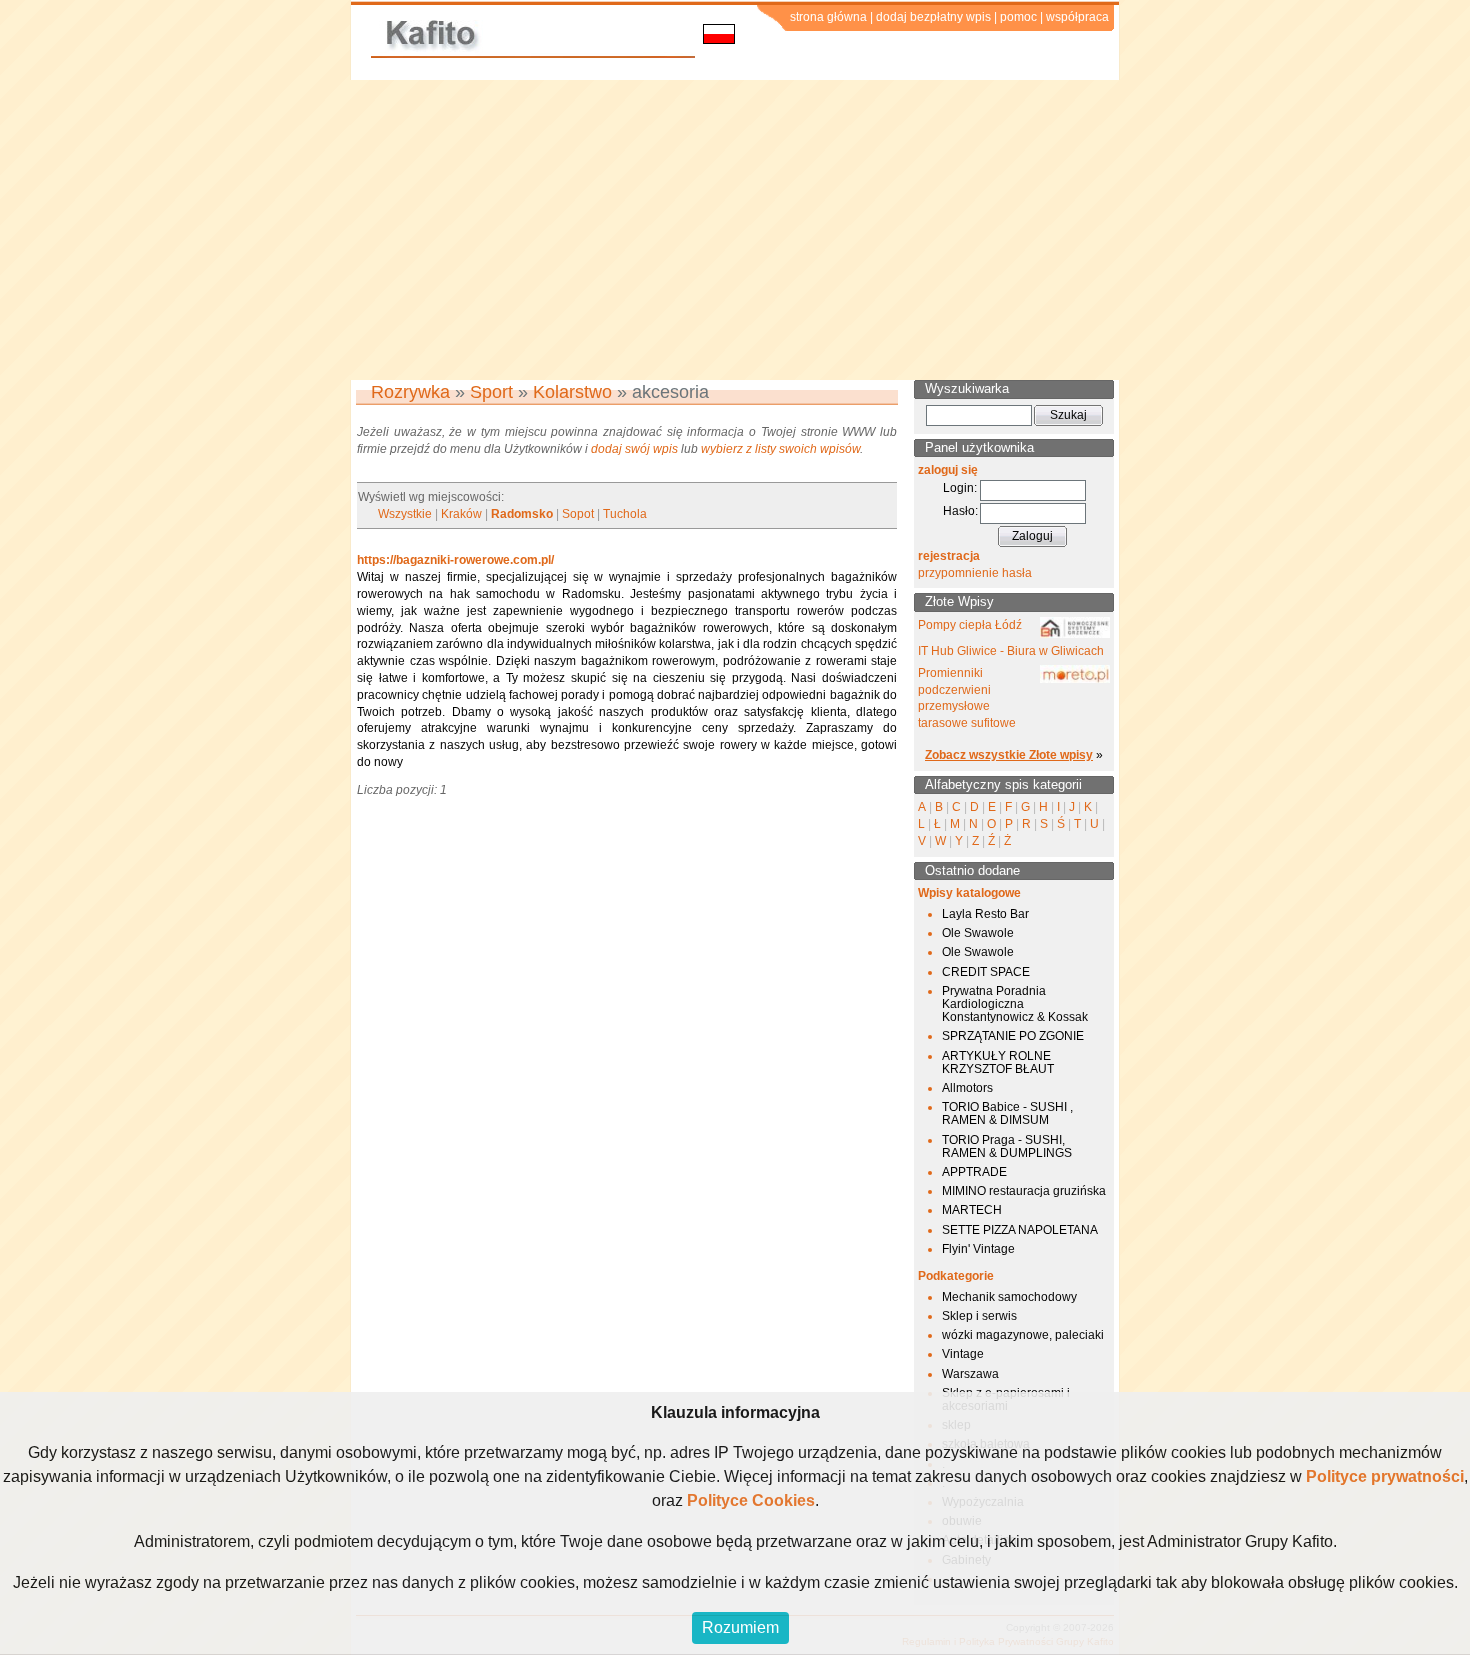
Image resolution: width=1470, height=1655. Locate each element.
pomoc (1018, 17)
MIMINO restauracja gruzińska (1024, 1191)
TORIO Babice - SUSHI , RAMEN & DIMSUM (1007, 1113)
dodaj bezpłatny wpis (933, 17)
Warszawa (970, 1374)
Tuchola (625, 514)
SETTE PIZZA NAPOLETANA (1020, 1230)
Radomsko (522, 514)
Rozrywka (410, 392)
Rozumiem (740, 1627)
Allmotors (967, 1088)
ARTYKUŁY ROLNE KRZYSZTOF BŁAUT (998, 1062)
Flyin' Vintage (978, 1249)
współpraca (1077, 17)
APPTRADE (974, 1172)
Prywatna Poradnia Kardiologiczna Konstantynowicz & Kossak (1015, 1004)
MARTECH (972, 1210)
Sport (491, 392)
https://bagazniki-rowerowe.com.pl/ (455, 560)
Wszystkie (405, 514)
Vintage (963, 1354)
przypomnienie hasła (975, 573)
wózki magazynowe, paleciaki (1023, 1335)
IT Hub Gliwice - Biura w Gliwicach (1011, 651)
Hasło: (960, 511)
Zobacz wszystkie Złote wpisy (1009, 755)
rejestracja (949, 556)
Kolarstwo (572, 392)
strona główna (828, 17)
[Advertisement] (735, 230)
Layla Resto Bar (985, 914)
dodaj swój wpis (634, 449)
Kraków (461, 514)
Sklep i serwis (979, 1316)
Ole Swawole (978, 933)
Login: (960, 488)
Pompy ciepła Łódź (970, 625)
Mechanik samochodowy (1009, 1297)
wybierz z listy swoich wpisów (780, 449)
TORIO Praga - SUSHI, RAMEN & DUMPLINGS (1007, 1146)
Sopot (578, 514)
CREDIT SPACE (986, 972)
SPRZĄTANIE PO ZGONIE (1013, 1036)
